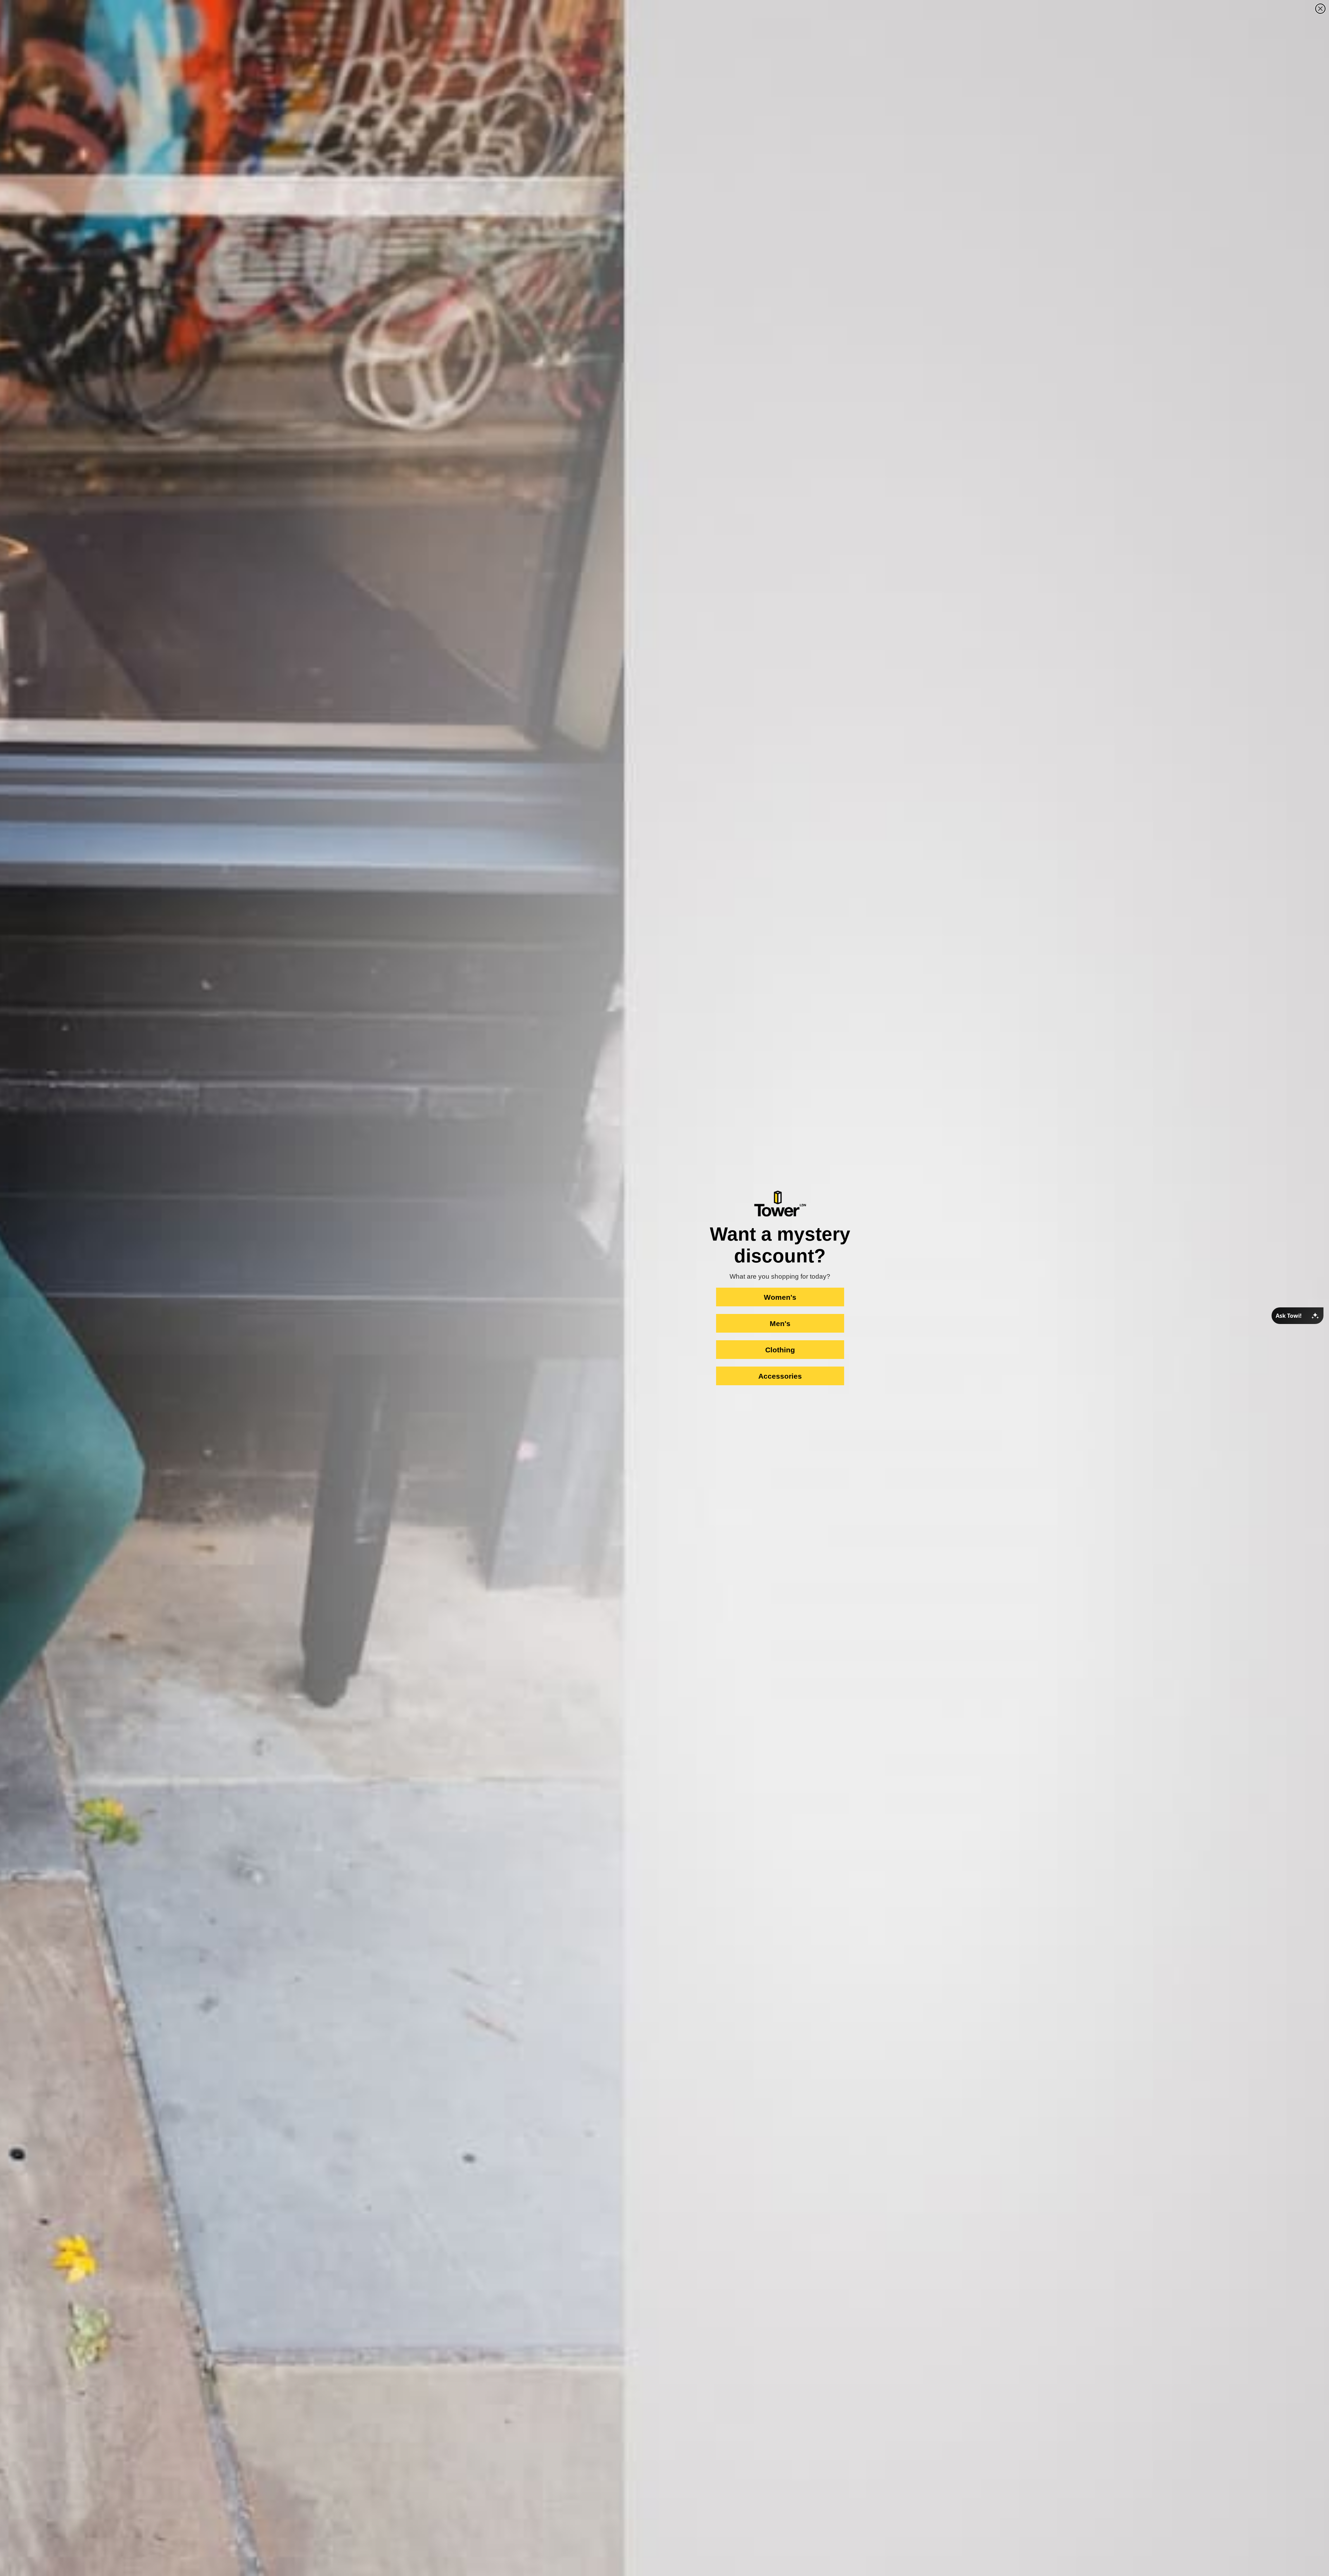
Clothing (780, 1350)
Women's (780, 1297)
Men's (780, 1323)
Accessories (780, 1376)
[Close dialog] (1320, 9)
